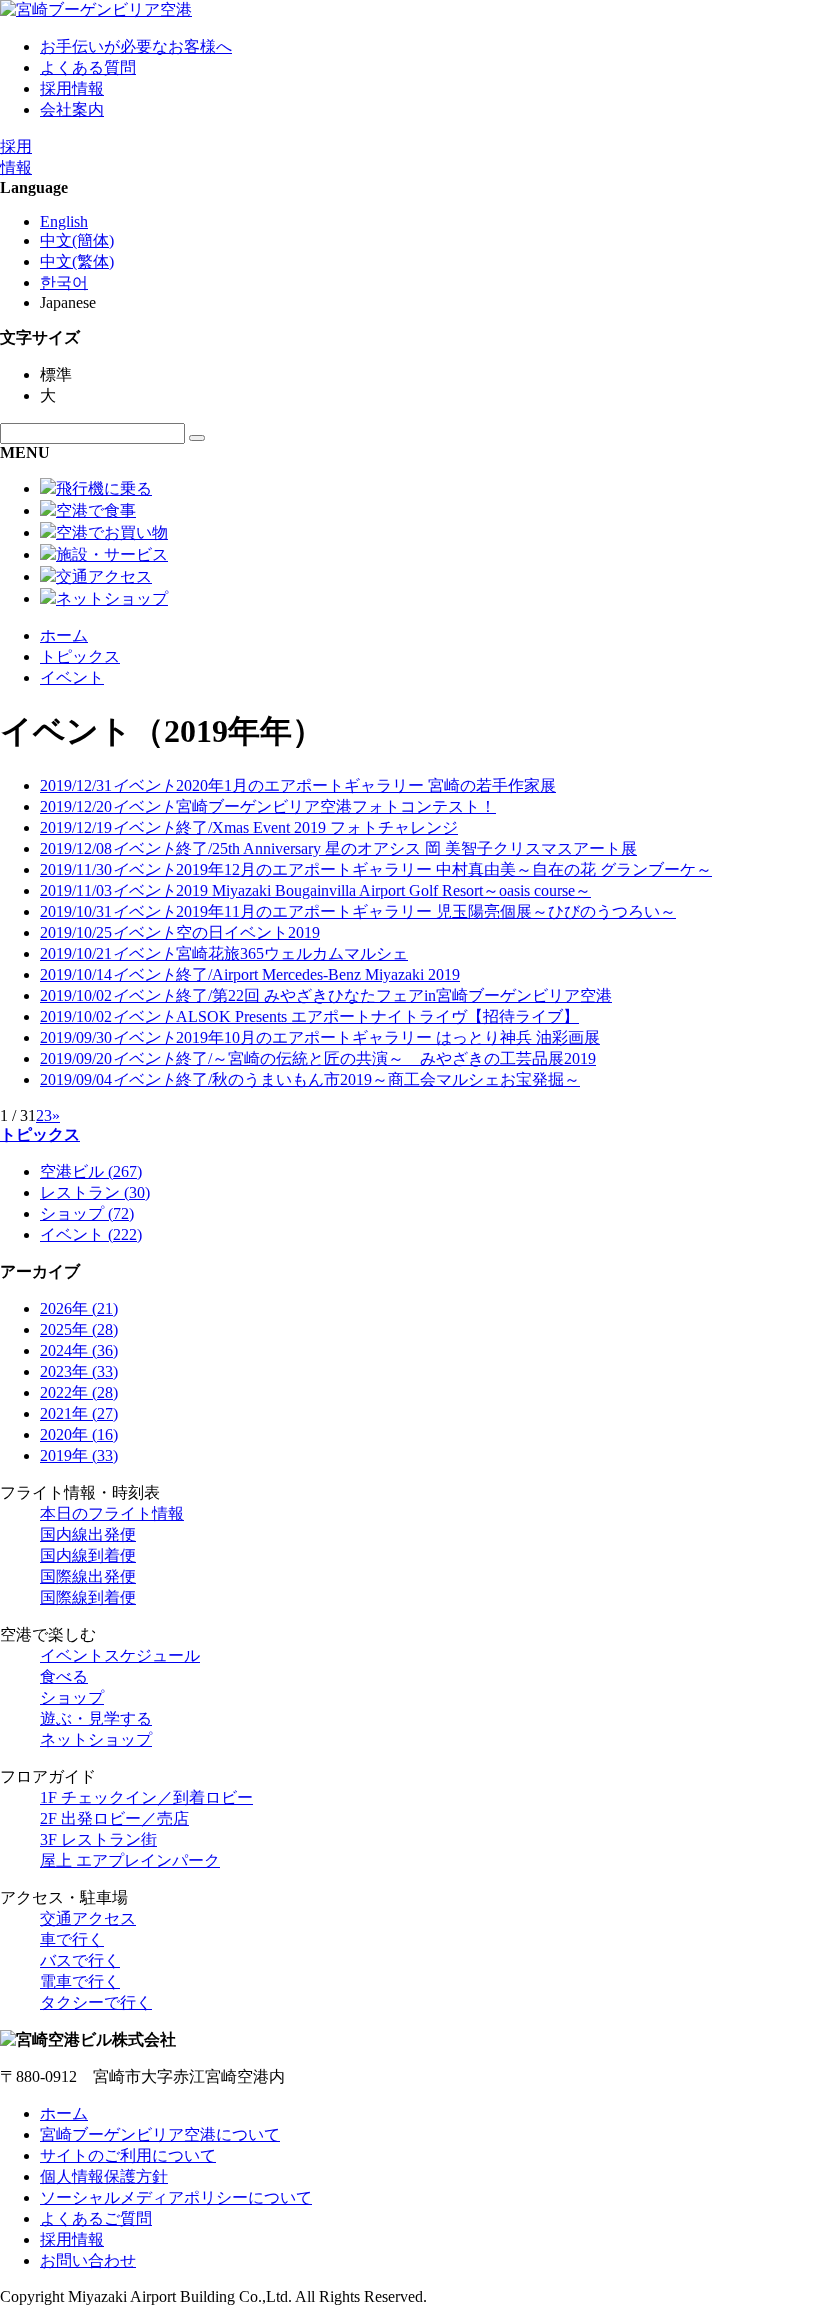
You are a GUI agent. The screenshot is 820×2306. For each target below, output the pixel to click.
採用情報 (72, 88)
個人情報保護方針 (104, 2176)
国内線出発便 (88, 1534)
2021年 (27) (79, 1413)
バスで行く (80, 1960)
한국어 (64, 282)
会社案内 (72, 109)
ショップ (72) (87, 1213)
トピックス (80, 656)
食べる (64, 1676)
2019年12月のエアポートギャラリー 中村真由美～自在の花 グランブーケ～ (376, 869)
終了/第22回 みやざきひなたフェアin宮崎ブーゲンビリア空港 (326, 995)
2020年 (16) (79, 1434)
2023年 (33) (79, 1371)
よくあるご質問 (96, 2218)
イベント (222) (91, 1234)
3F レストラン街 (98, 1839)
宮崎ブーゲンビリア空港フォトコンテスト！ (268, 806)
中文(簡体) (77, 240)
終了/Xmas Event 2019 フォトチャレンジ (249, 827)
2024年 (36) (79, 1350)
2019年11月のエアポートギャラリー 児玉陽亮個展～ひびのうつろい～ (358, 911)
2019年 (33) (79, 1455)
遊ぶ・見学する (96, 1718)
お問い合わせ (88, 2260)
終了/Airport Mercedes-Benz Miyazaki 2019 (250, 974)
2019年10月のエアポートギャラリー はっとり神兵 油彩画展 (320, 1037)
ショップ (72, 1697)
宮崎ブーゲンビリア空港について (160, 2134)
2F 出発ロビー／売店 (114, 1818)
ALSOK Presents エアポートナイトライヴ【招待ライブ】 (309, 1016)
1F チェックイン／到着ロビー (146, 1797)
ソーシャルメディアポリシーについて (176, 2197)
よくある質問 (88, 67)
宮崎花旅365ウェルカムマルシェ (224, 953)
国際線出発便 (88, 1576)
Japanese (68, 302)
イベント (72, 677)
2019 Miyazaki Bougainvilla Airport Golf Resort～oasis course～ (315, 890)
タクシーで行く (96, 2002)
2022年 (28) (79, 1392)
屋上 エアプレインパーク (130, 1860)
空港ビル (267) (91, 1171)
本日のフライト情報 (112, 1513)
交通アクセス (88, 1918)
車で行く (72, 1939)
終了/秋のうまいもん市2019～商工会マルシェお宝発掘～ (310, 1079)
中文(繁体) (77, 261)
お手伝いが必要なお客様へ (136, 46)
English (64, 221)
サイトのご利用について (128, 2155)
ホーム (64, 635)
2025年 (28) (79, 1329)
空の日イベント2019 (180, 932)
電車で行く (80, 1981)
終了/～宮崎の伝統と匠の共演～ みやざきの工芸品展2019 (318, 1058)
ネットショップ (96, 1739)
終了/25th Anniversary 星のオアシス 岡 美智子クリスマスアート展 (338, 848)
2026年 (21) (79, 1308)
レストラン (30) (95, 1192)
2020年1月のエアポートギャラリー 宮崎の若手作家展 (298, 785)
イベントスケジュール (120, 1655)
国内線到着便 (88, 1555)
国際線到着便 (88, 1597)
